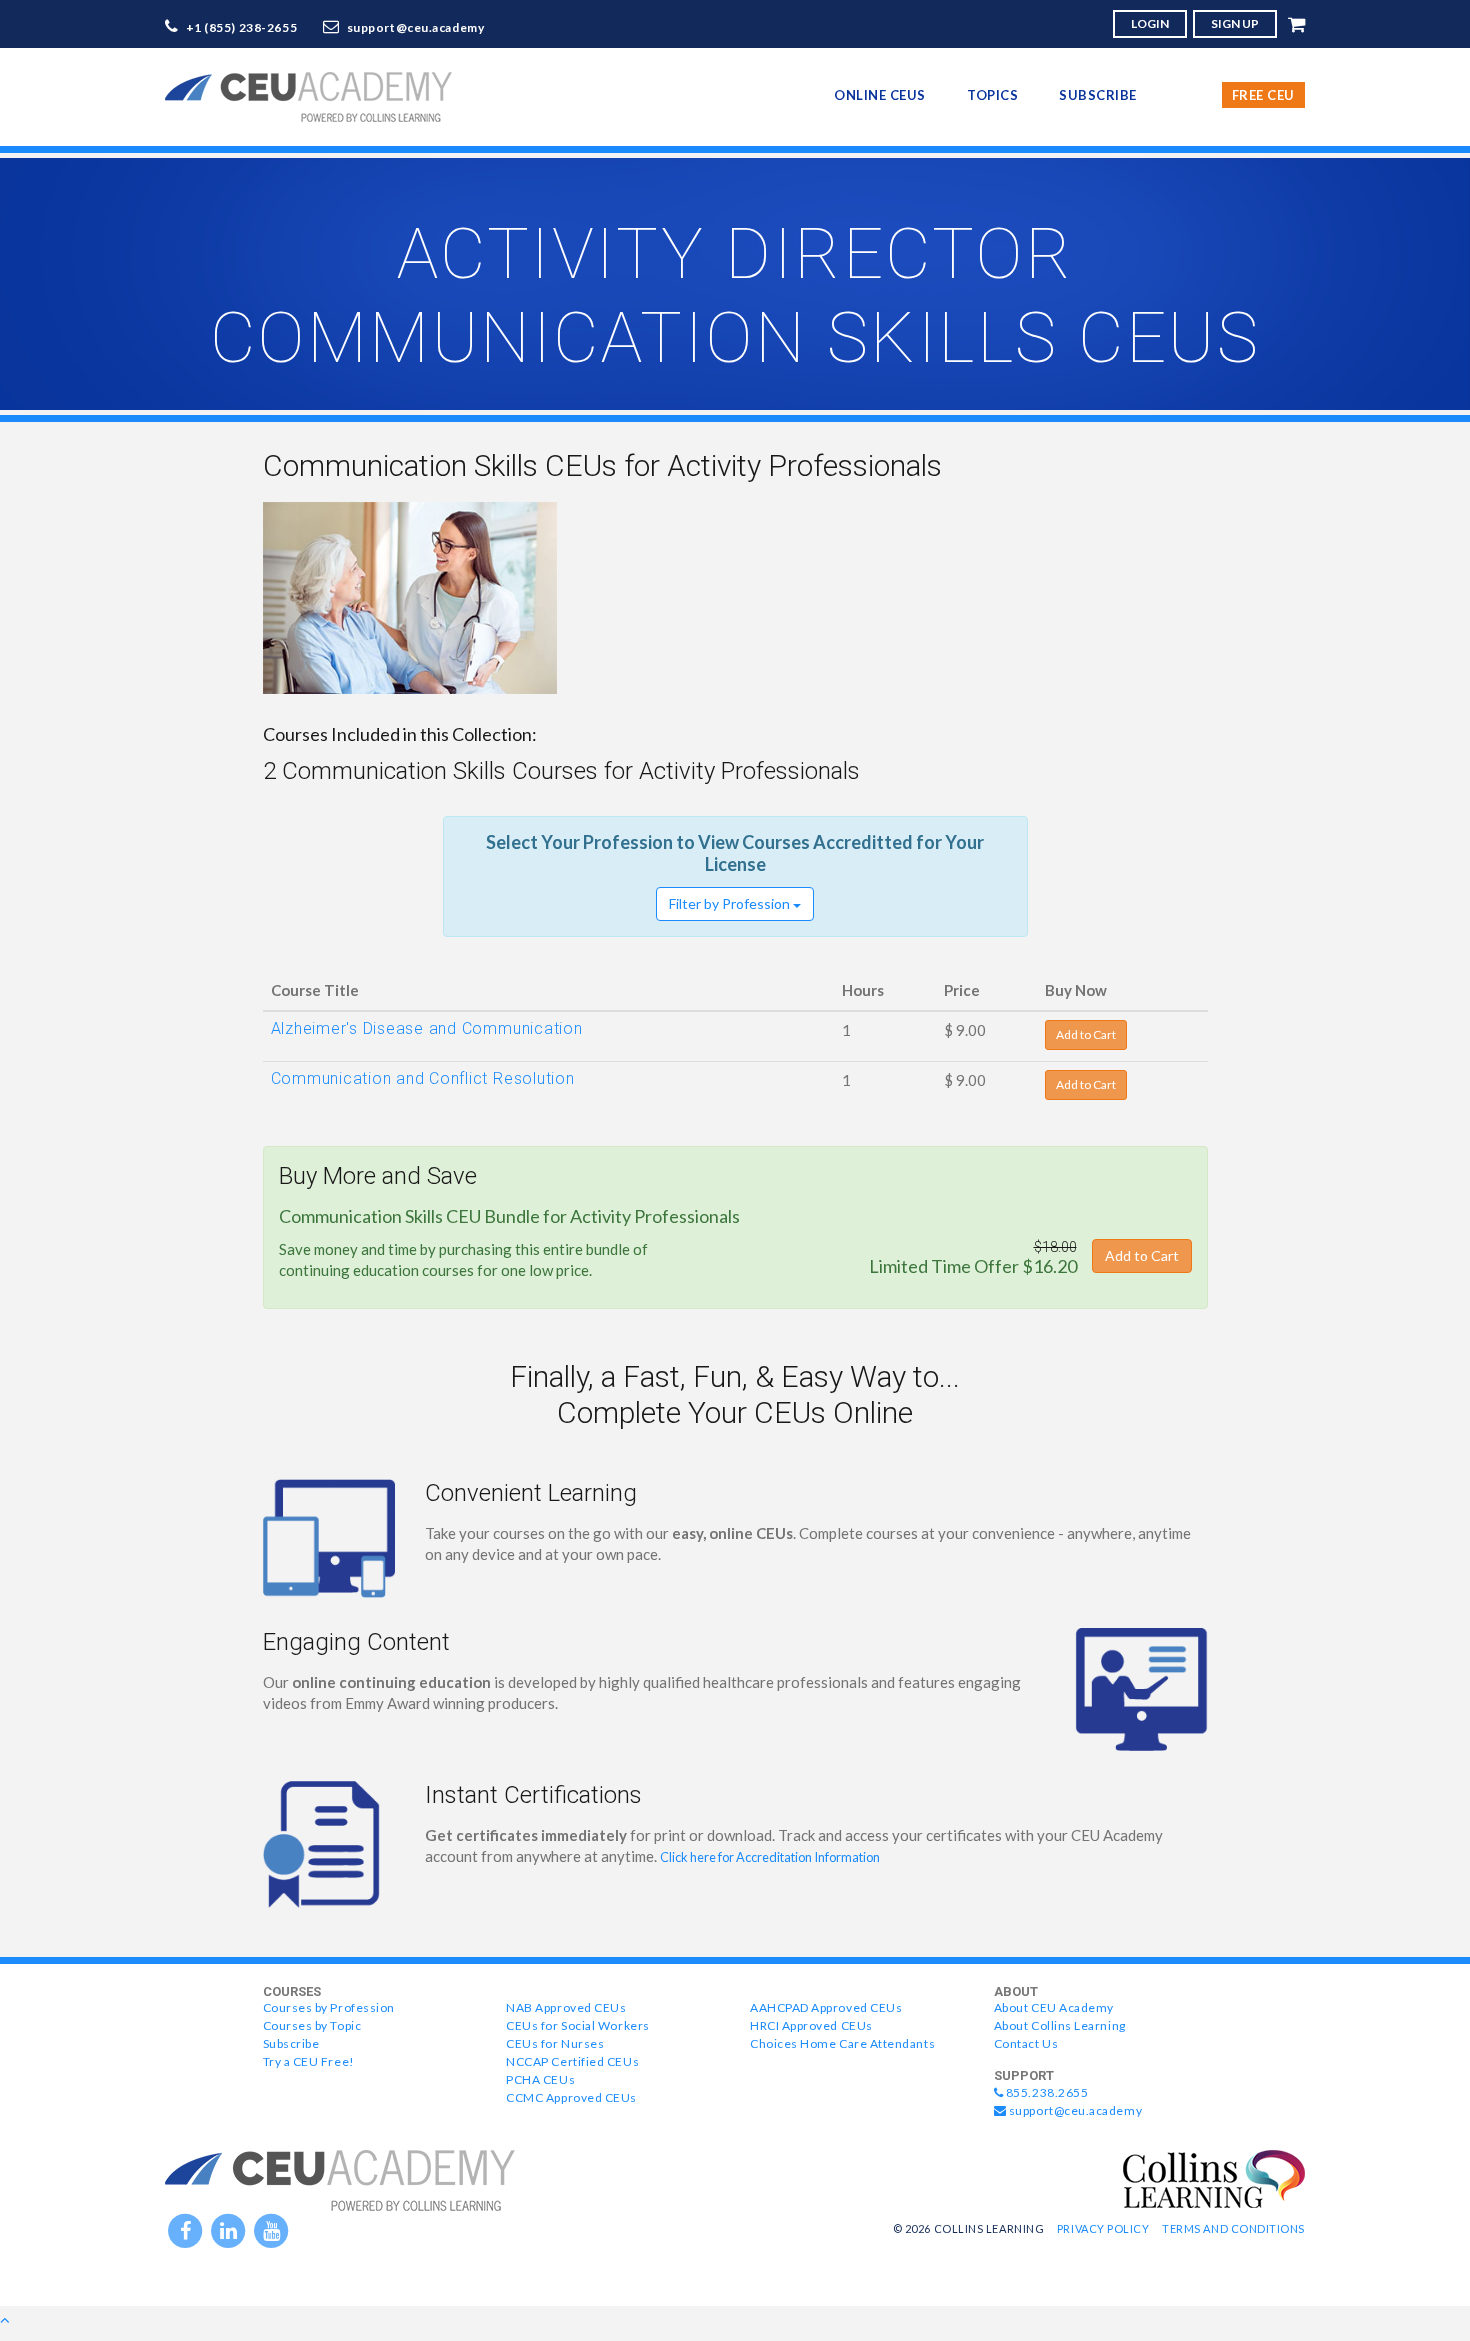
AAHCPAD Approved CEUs (826, 2007)
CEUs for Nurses (555, 2043)
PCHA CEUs (540, 2079)
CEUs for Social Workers (577, 2025)
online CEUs (880, 95)
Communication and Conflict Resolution (423, 1078)
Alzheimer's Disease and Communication (427, 1028)
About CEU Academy (1054, 2007)
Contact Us (1026, 2043)
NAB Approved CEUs (566, 2007)
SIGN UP (1235, 23)
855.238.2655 (1045, 2092)
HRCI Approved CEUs (811, 2025)
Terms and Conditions (1233, 2228)
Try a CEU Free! (309, 2061)
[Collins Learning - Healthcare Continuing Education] (1214, 2177)
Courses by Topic (312, 2025)
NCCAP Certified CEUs (572, 2061)
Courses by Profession (329, 2007)
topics (992, 95)
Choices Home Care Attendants (842, 2043)
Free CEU (1263, 95)
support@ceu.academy (416, 27)
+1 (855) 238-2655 (242, 27)
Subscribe (1098, 95)
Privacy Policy (1103, 2228)
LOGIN (1150, 23)
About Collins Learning (1060, 2025)
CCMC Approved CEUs (571, 2097)
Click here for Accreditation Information (770, 1857)
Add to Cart (1086, 1034)
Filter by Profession (731, 903)
